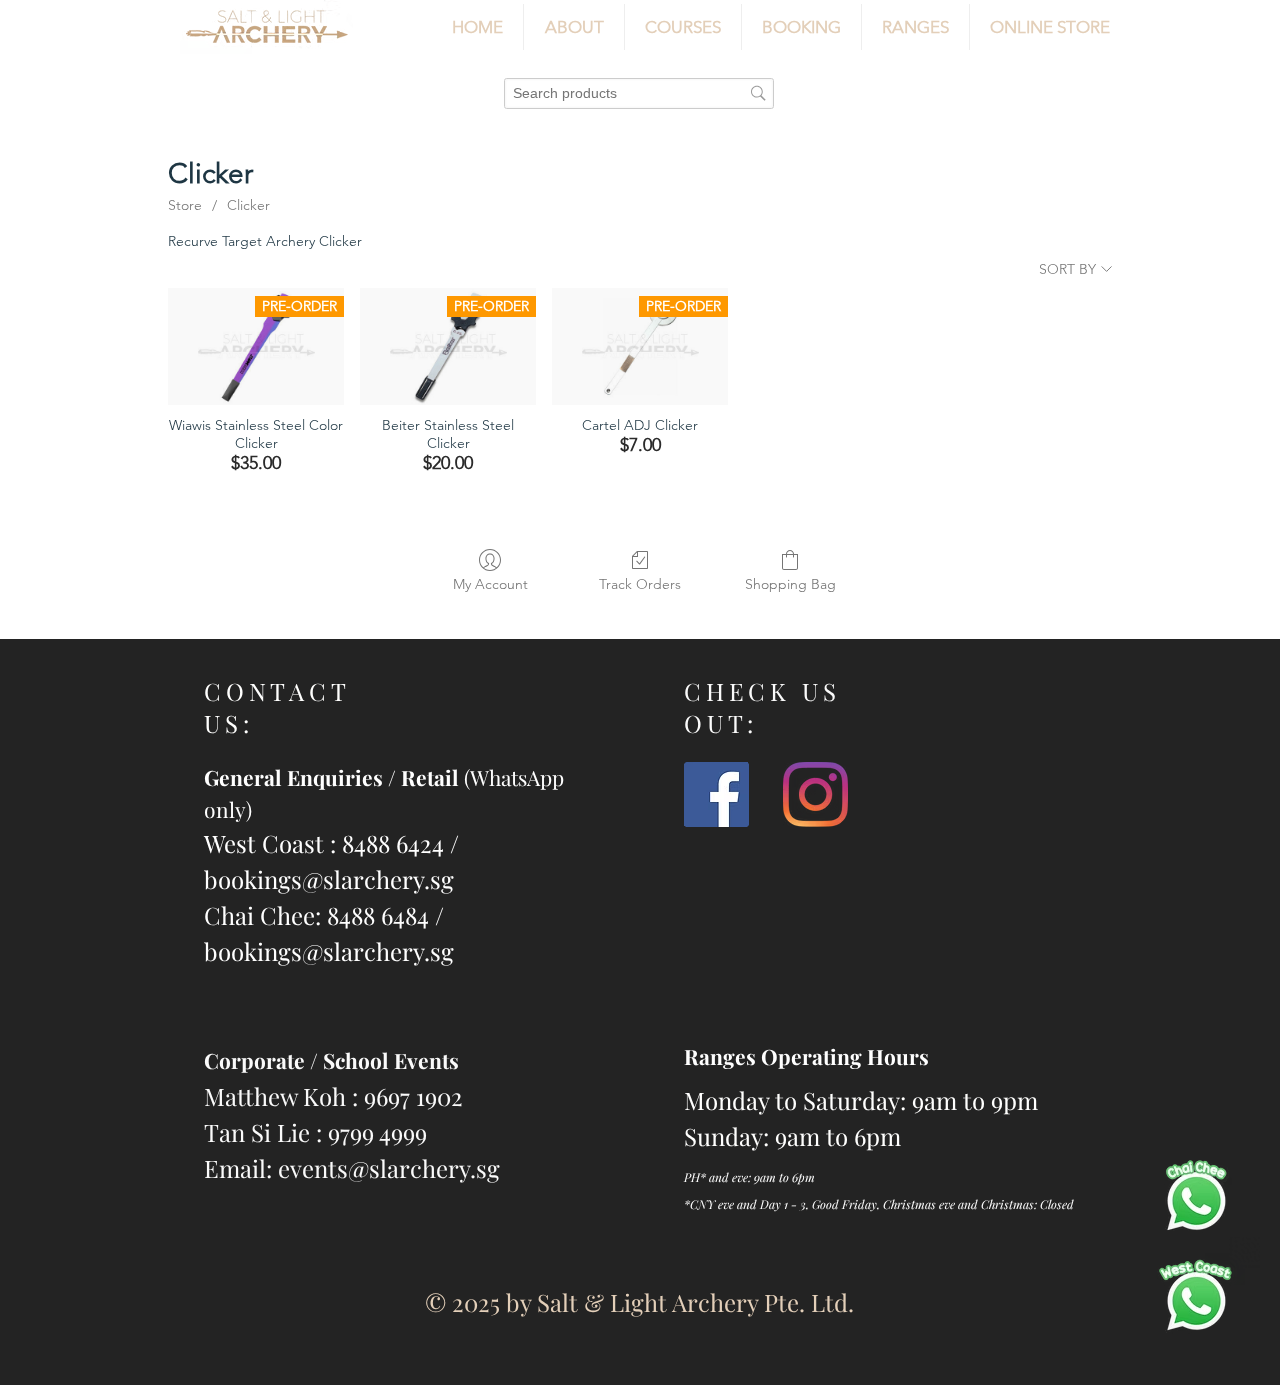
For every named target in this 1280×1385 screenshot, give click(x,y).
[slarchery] (716, 794)
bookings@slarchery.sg (329, 879)
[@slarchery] (815, 794)
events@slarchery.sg (389, 1168)
